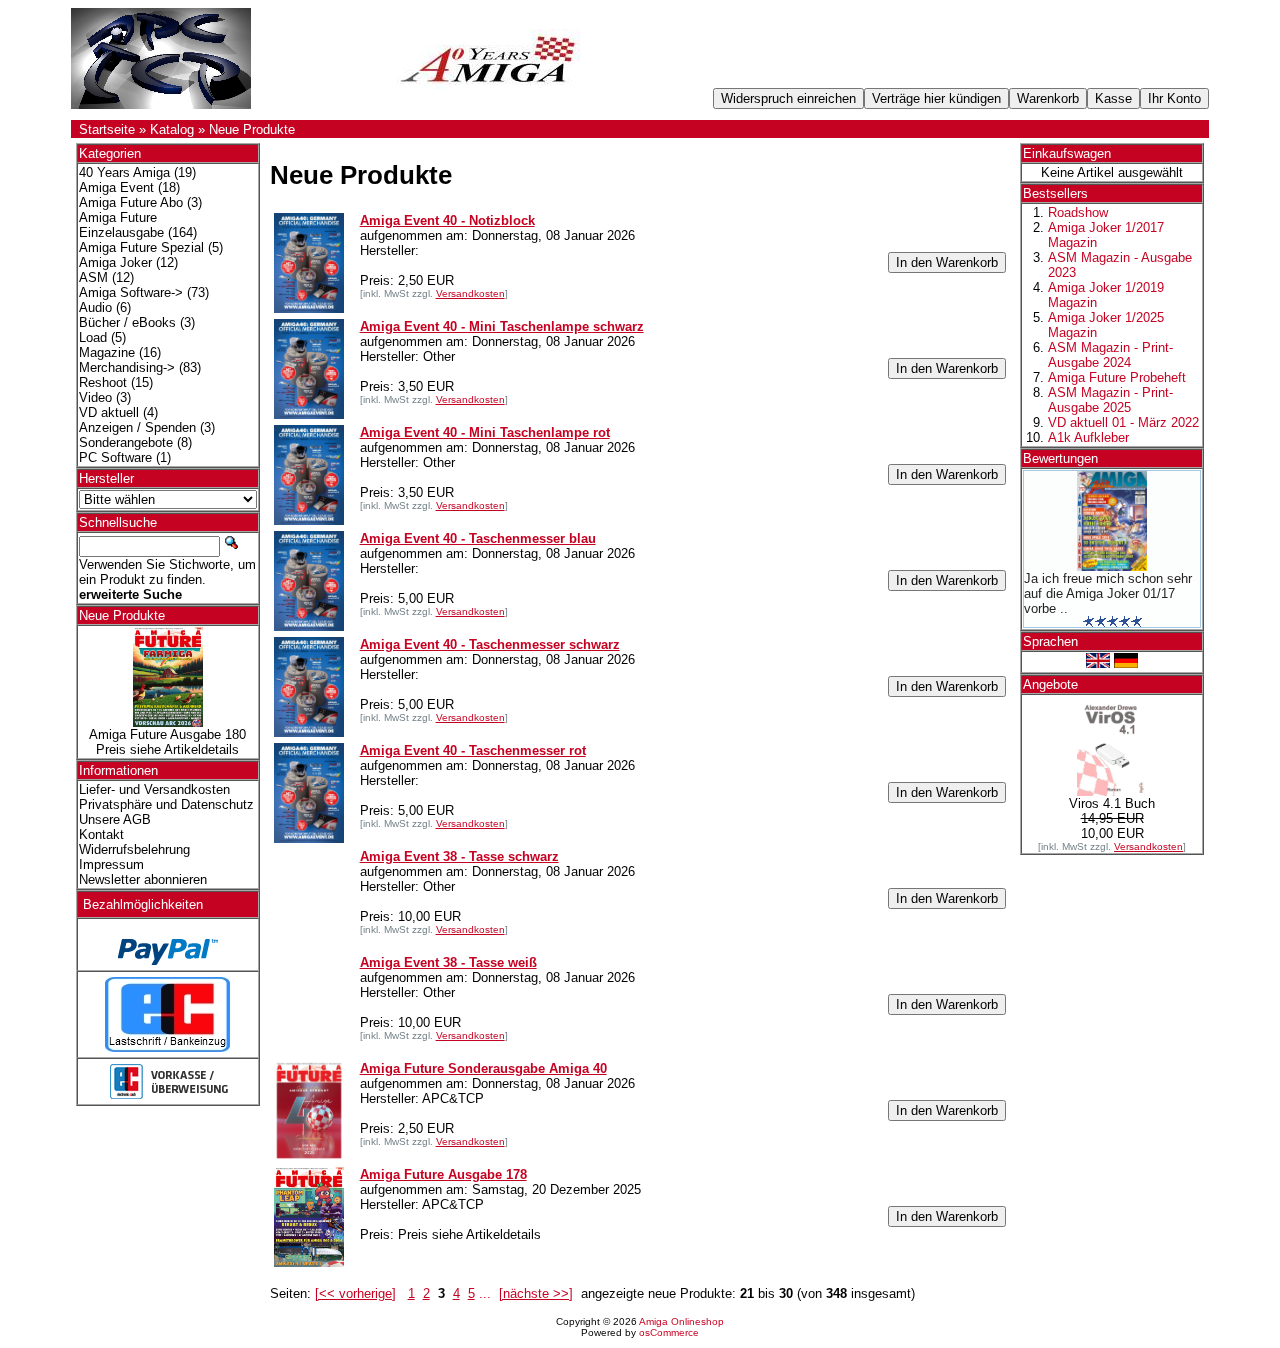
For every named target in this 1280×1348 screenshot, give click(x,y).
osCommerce (669, 1332)
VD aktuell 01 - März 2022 (1123, 422)
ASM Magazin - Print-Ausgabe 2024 (1110, 355)
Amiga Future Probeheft (1117, 377)
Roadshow (1078, 212)
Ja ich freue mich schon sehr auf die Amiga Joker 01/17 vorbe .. (1108, 593)
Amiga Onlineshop (681, 1321)
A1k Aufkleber (1088, 437)
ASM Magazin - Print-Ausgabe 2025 (1110, 400)
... (485, 1293)
